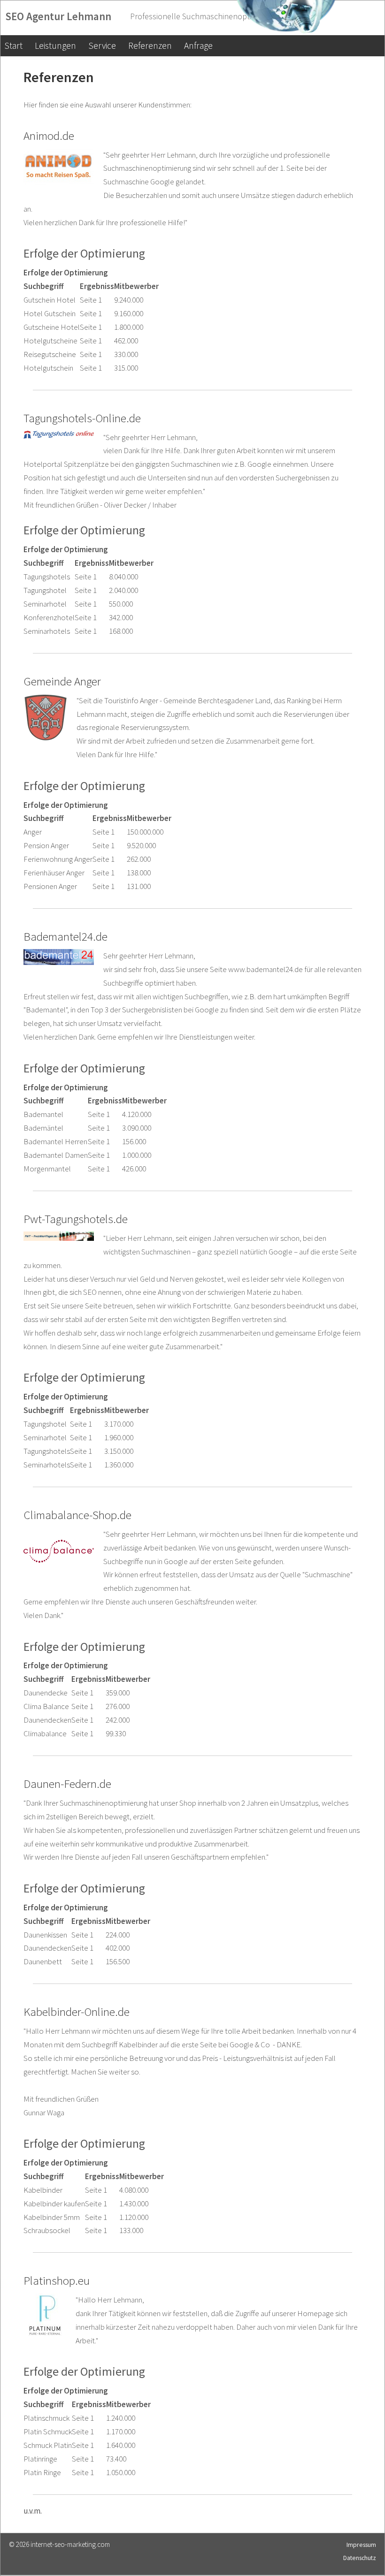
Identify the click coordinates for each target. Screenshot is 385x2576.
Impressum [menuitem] (361, 2545)
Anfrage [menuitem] (198, 46)
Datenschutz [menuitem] (360, 2558)
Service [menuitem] (102, 46)
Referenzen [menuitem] (150, 46)
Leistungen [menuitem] (55, 46)
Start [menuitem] (13, 46)
